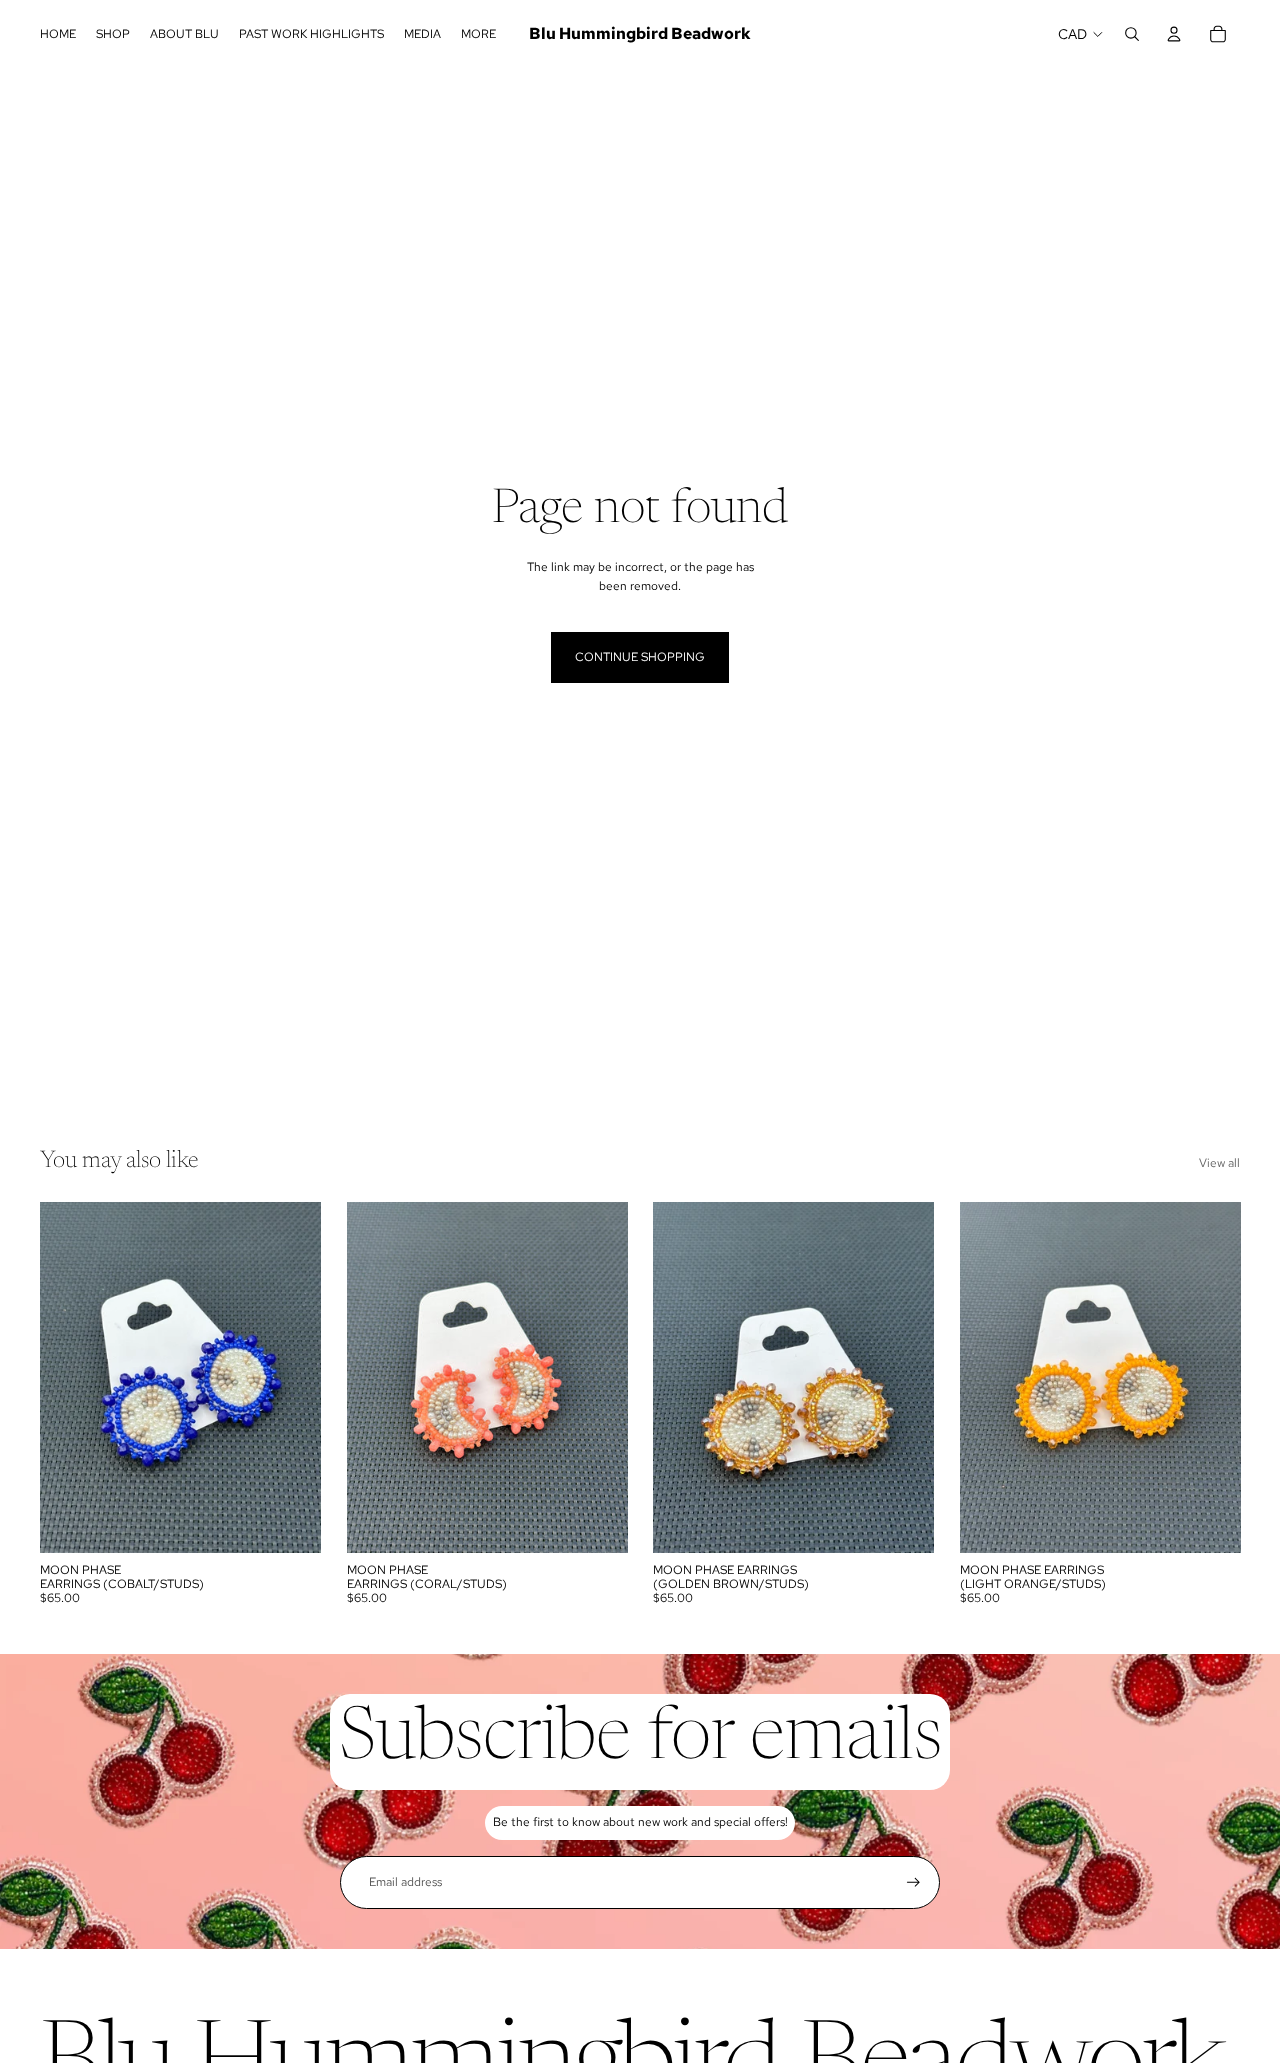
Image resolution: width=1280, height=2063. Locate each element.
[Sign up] (913, 1882)
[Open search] (1132, 34)
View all (1219, 1163)
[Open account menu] (1174, 34)
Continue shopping (640, 657)
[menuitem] (478, 34)
